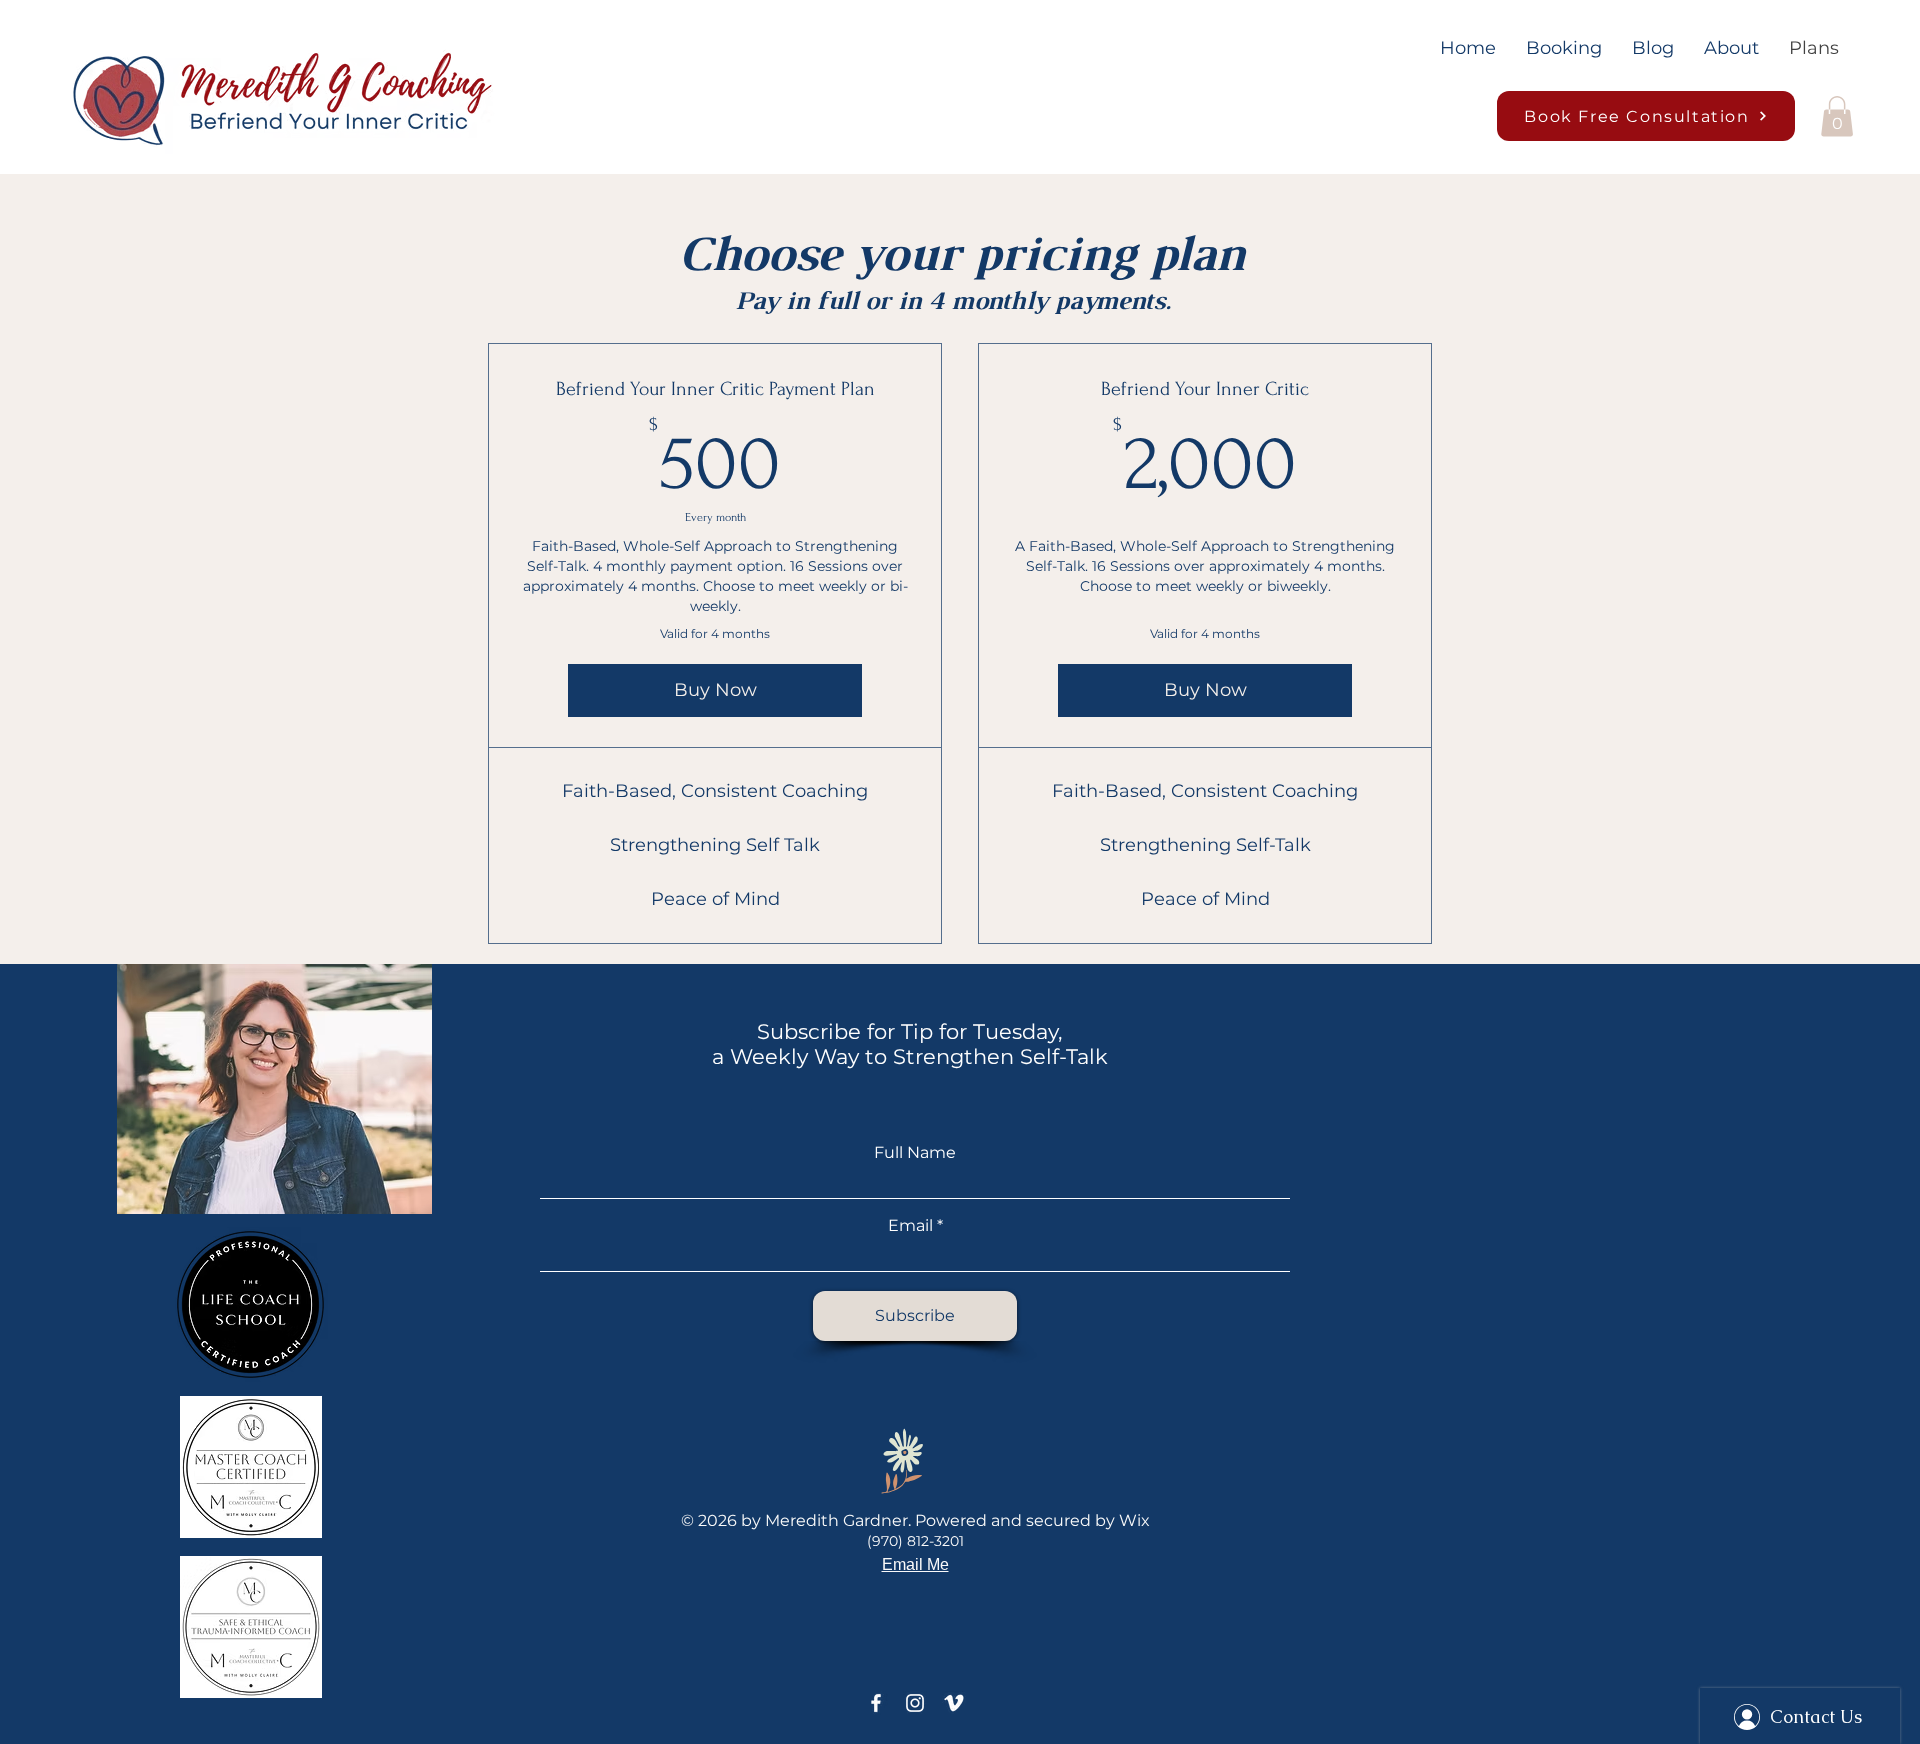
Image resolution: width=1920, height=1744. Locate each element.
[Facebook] (876, 1703)
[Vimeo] (954, 1703)
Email (910, 1226)
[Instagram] (915, 1703)
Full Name (915, 1153)
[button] (1837, 116)
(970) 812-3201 (915, 1541)
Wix (1134, 1520)
